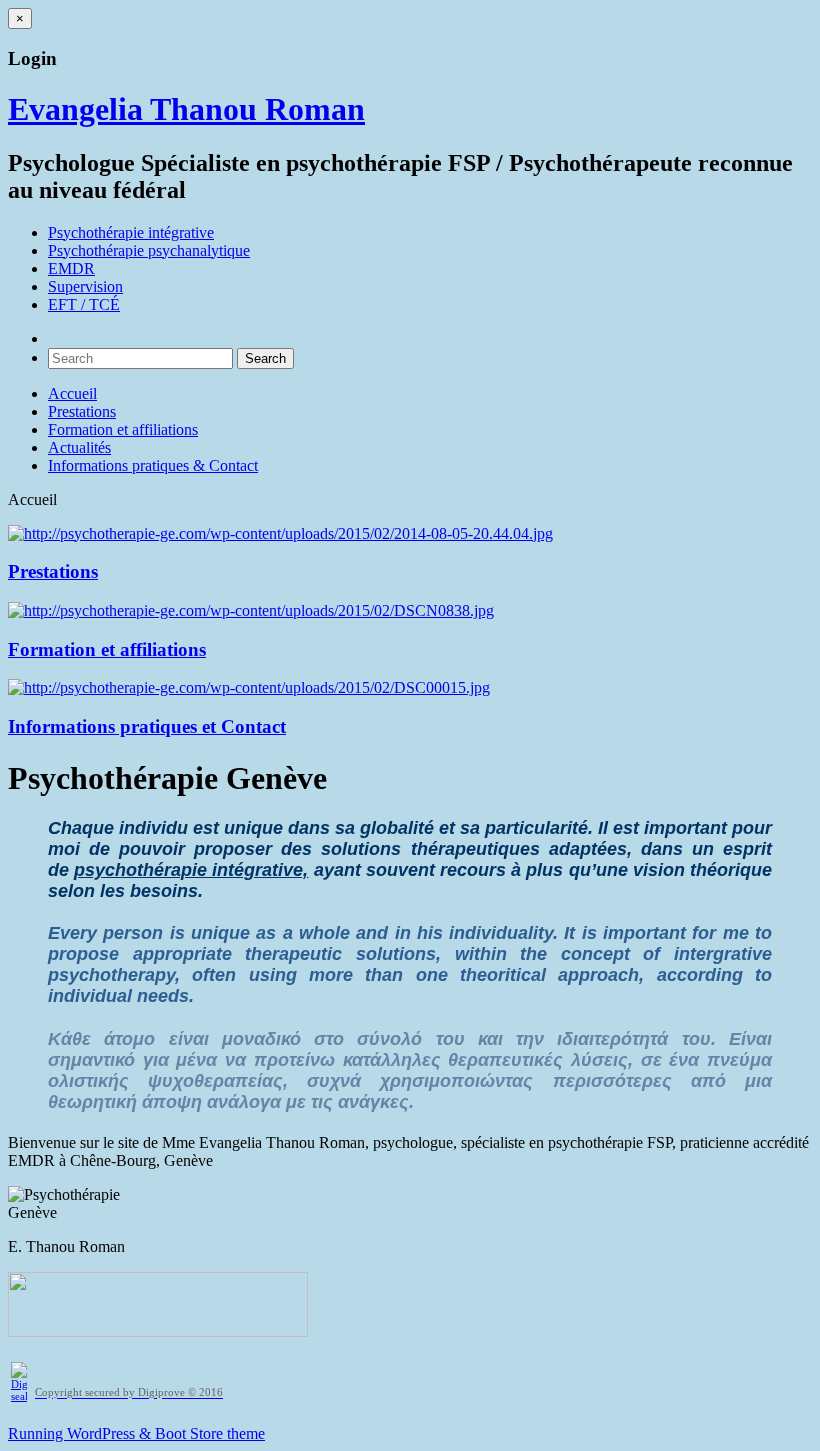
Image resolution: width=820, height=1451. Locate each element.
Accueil (72, 393)
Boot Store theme (210, 1433)
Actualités (79, 447)
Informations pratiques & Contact (153, 465)
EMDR (71, 268)
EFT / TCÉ (84, 304)
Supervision (85, 286)
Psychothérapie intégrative (131, 232)
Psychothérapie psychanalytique (149, 250)
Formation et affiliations (123, 429)
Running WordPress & (81, 1433)
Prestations (82, 411)
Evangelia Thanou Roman (186, 109)
